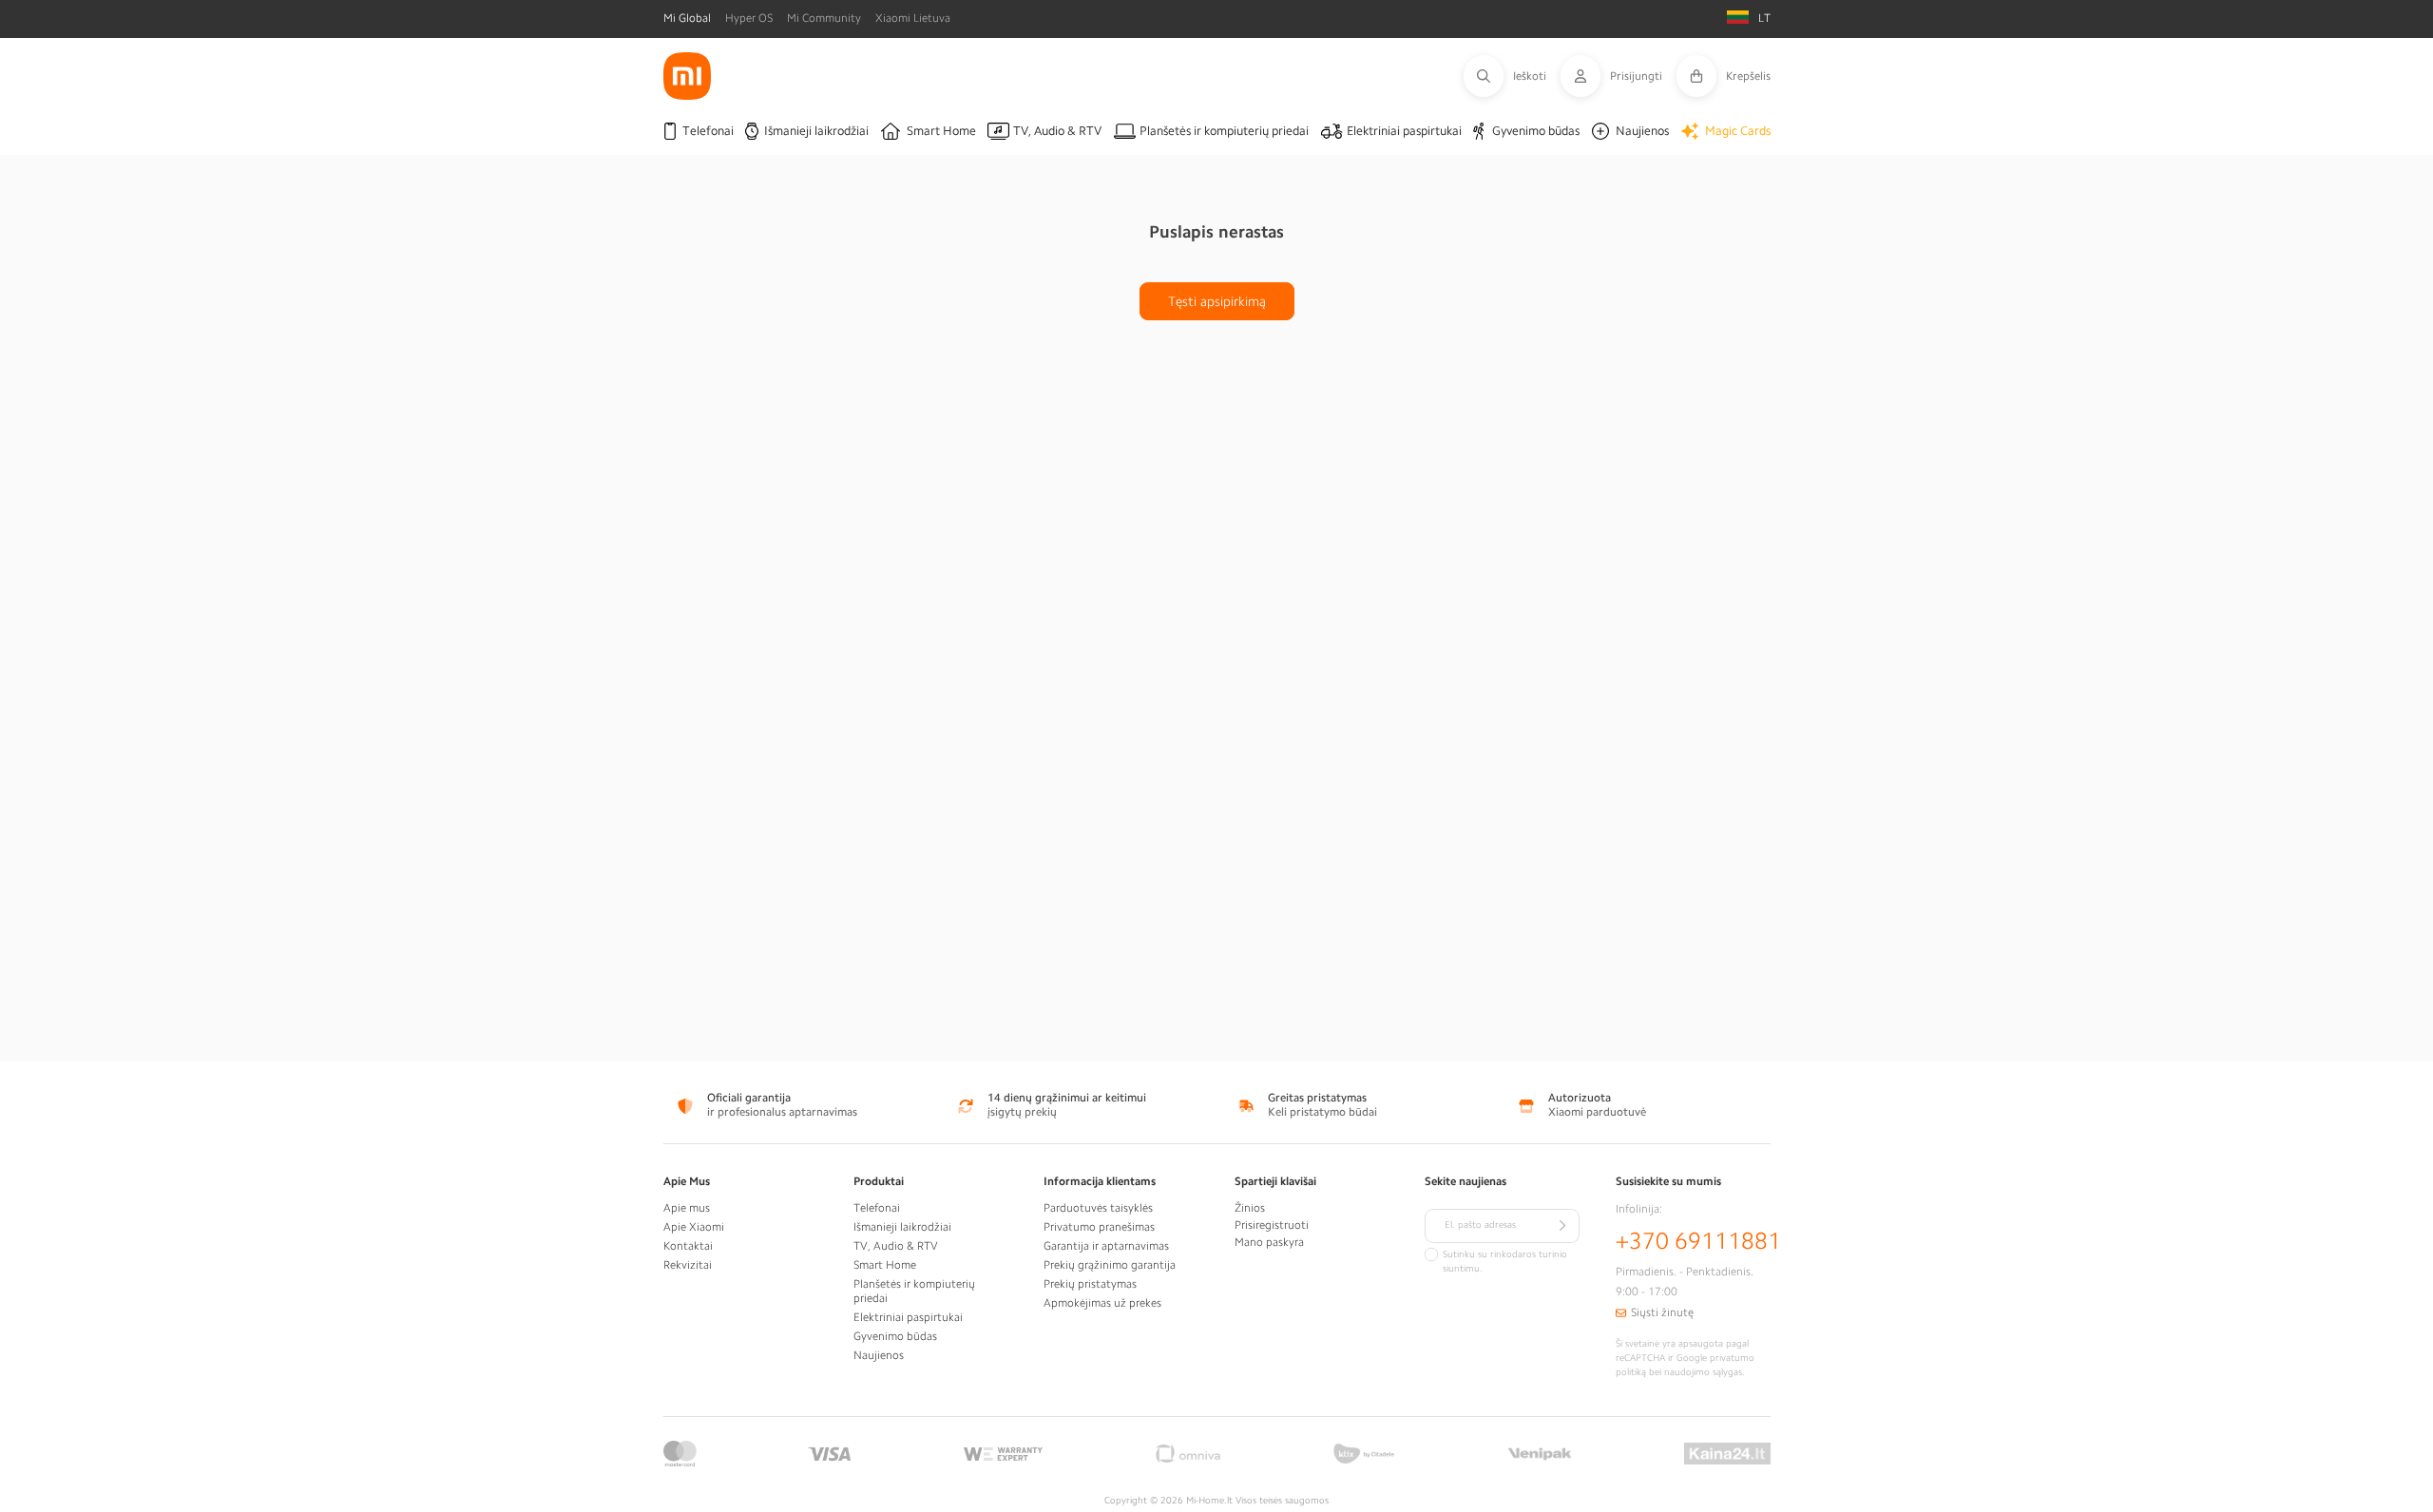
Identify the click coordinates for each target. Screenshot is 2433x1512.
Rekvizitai (688, 1265)
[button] (1512, 76)
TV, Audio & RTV (896, 1246)
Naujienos (879, 1355)
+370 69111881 (1698, 1241)
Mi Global (687, 18)
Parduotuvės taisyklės (1098, 1208)
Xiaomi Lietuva (913, 18)
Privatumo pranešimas (1099, 1227)
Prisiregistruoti (1272, 1225)
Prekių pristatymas (1090, 1284)
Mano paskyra (1269, 1242)
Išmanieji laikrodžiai (902, 1227)
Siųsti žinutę (1662, 1312)
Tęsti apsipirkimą (1217, 301)
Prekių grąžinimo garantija (1110, 1265)
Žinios (1250, 1208)
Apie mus (687, 1208)
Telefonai (877, 1208)
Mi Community (824, 18)
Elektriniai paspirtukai (908, 1317)
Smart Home (885, 1265)
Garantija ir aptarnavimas (1106, 1246)
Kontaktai (688, 1246)
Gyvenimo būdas (895, 1336)
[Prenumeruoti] (1562, 1226)
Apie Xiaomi (694, 1227)
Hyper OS (749, 18)
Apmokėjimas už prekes (1102, 1303)
